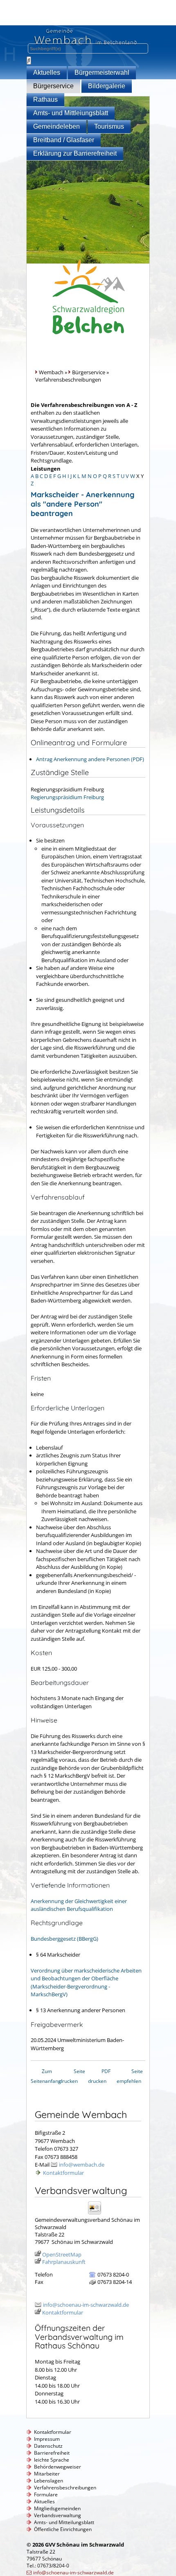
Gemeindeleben (56, 126)
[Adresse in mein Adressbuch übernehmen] (97, 2214)
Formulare (46, 2494)
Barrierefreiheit (52, 2453)
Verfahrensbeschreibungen (65, 2488)
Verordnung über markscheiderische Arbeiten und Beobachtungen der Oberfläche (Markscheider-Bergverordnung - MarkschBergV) (86, 1983)
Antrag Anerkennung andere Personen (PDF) (90, 759)
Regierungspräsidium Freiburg (67, 797)
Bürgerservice (53, 86)
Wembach (51, 372)
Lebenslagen (49, 2481)
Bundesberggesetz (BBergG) (64, 1939)
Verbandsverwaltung (58, 2515)
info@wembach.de (82, 2165)
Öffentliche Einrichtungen (63, 2529)
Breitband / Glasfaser (64, 140)
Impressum (47, 2439)
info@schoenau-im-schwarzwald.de (86, 2305)
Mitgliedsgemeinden (57, 2508)
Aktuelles (47, 73)
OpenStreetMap (62, 2254)
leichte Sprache (52, 2460)
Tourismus (109, 126)
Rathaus (45, 99)
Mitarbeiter (47, 2474)
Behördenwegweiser (58, 2467)
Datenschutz (48, 2446)
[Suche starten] (29, 60)
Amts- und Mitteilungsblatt (64, 2522)
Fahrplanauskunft (64, 2262)
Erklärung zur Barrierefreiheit (75, 153)
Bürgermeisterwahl (102, 73)
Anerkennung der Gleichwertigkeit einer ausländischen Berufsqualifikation (79, 1905)
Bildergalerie (107, 86)
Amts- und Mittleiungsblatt (71, 113)
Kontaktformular (63, 2173)
